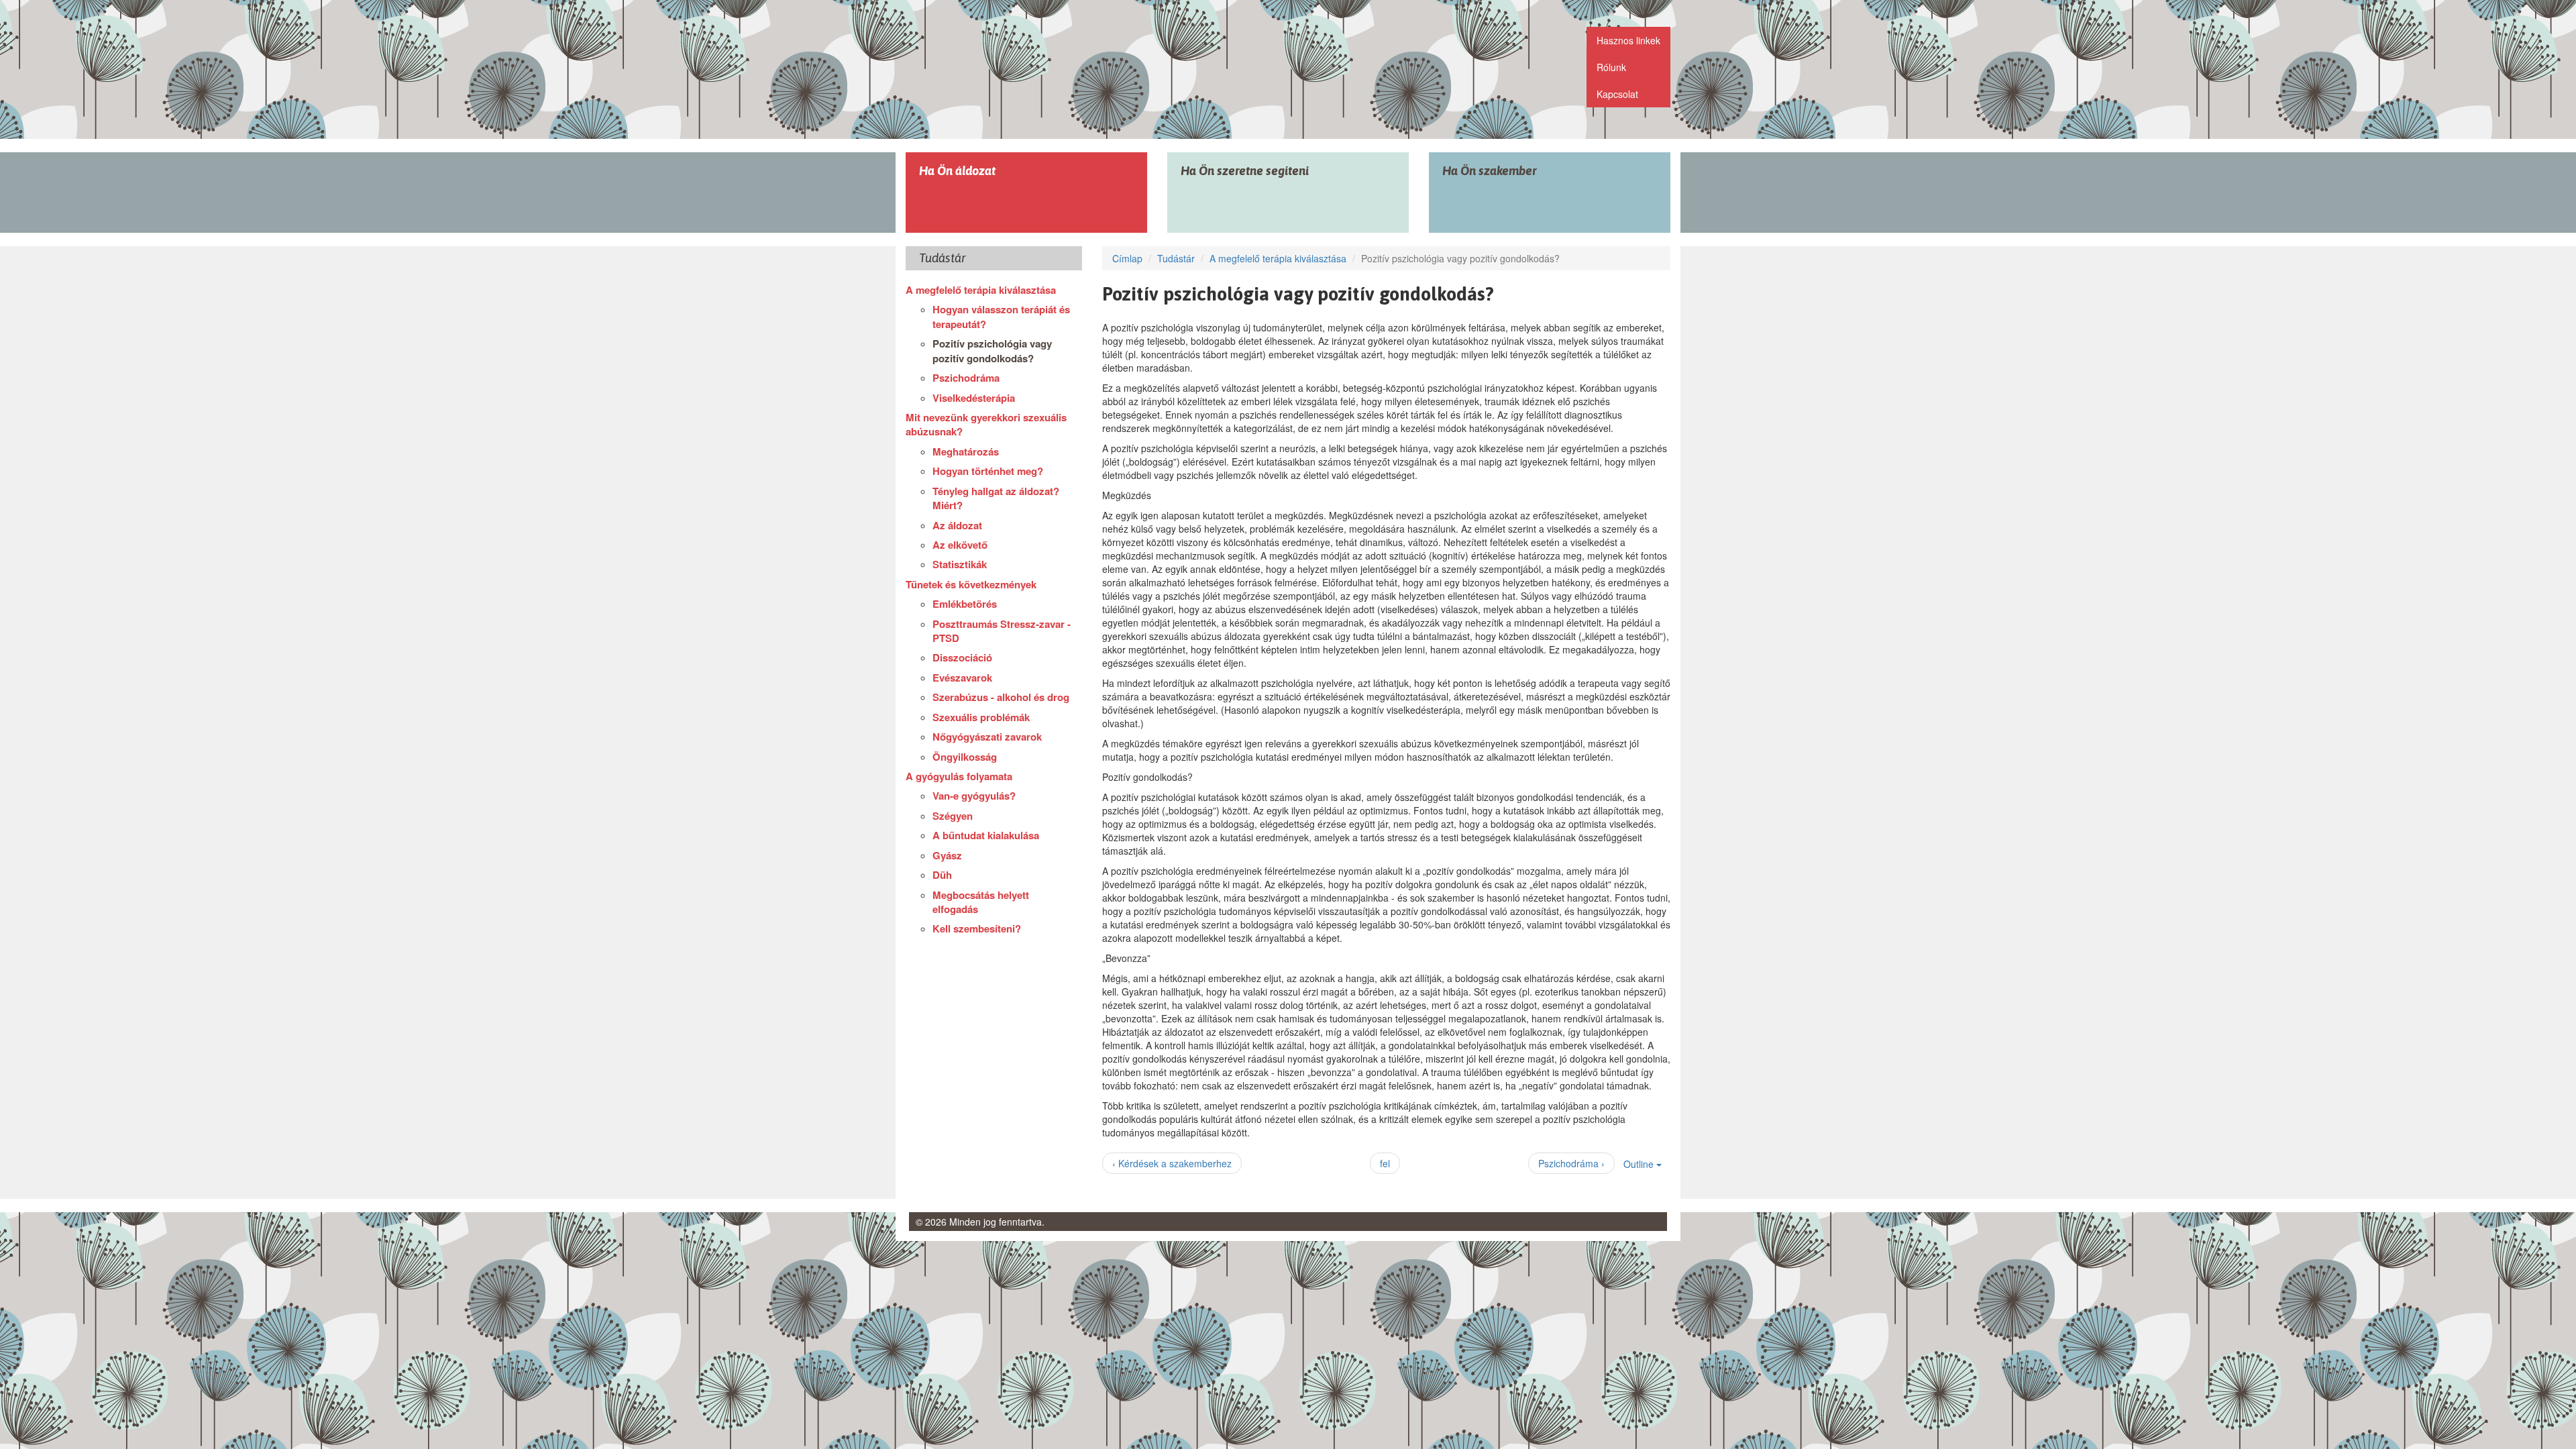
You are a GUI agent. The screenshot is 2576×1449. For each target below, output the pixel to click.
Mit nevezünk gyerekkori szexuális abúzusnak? (986, 424)
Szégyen (953, 816)
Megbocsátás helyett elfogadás (981, 902)
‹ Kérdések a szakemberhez (1172, 1163)
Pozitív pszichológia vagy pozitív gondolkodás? (992, 351)
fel (1385, 1163)
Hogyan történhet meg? (988, 471)
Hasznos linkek (1628, 40)
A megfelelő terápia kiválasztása (981, 290)
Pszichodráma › (1571, 1163)
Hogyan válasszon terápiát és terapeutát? (1001, 316)
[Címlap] (1015, 72)
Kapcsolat (1617, 94)
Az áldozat (957, 525)
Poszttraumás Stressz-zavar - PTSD (1002, 631)
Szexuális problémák (981, 717)
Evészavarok (962, 678)
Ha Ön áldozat (957, 171)
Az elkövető (960, 545)
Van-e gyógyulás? (974, 796)
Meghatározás (966, 451)
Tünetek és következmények (971, 584)
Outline (1640, 1164)
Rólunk (1611, 67)
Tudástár (1176, 258)
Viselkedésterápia (974, 398)
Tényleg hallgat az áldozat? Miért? (996, 498)
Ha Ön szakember (1490, 171)
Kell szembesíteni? (977, 928)
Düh (942, 875)
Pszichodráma (966, 378)
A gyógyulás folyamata (959, 776)
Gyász (947, 855)
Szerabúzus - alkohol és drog (1001, 697)
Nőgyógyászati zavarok (987, 737)
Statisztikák (960, 564)
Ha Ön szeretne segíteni (1245, 171)
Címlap (1127, 258)
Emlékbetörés (965, 604)
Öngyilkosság (965, 757)
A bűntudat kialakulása (986, 835)
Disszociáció (962, 657)
